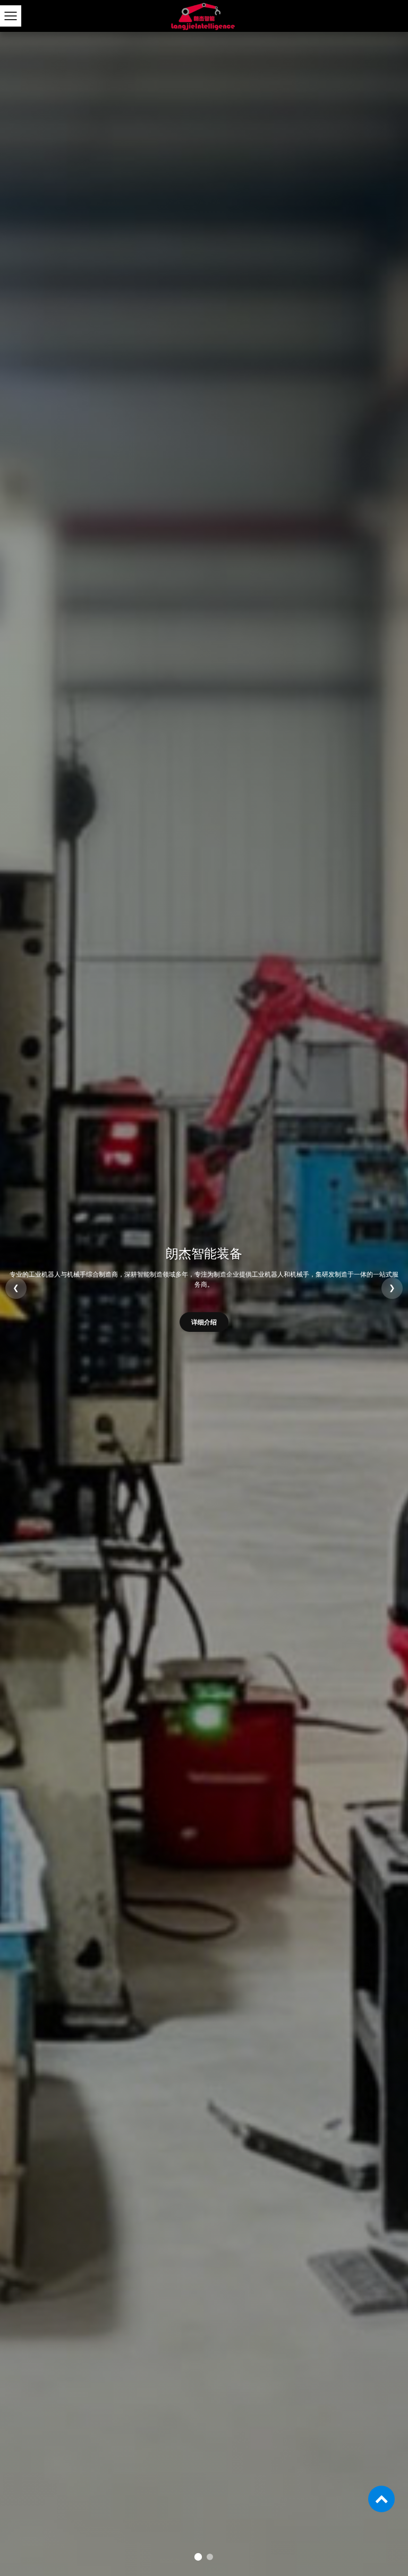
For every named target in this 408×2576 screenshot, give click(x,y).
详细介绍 (204, 1317)
